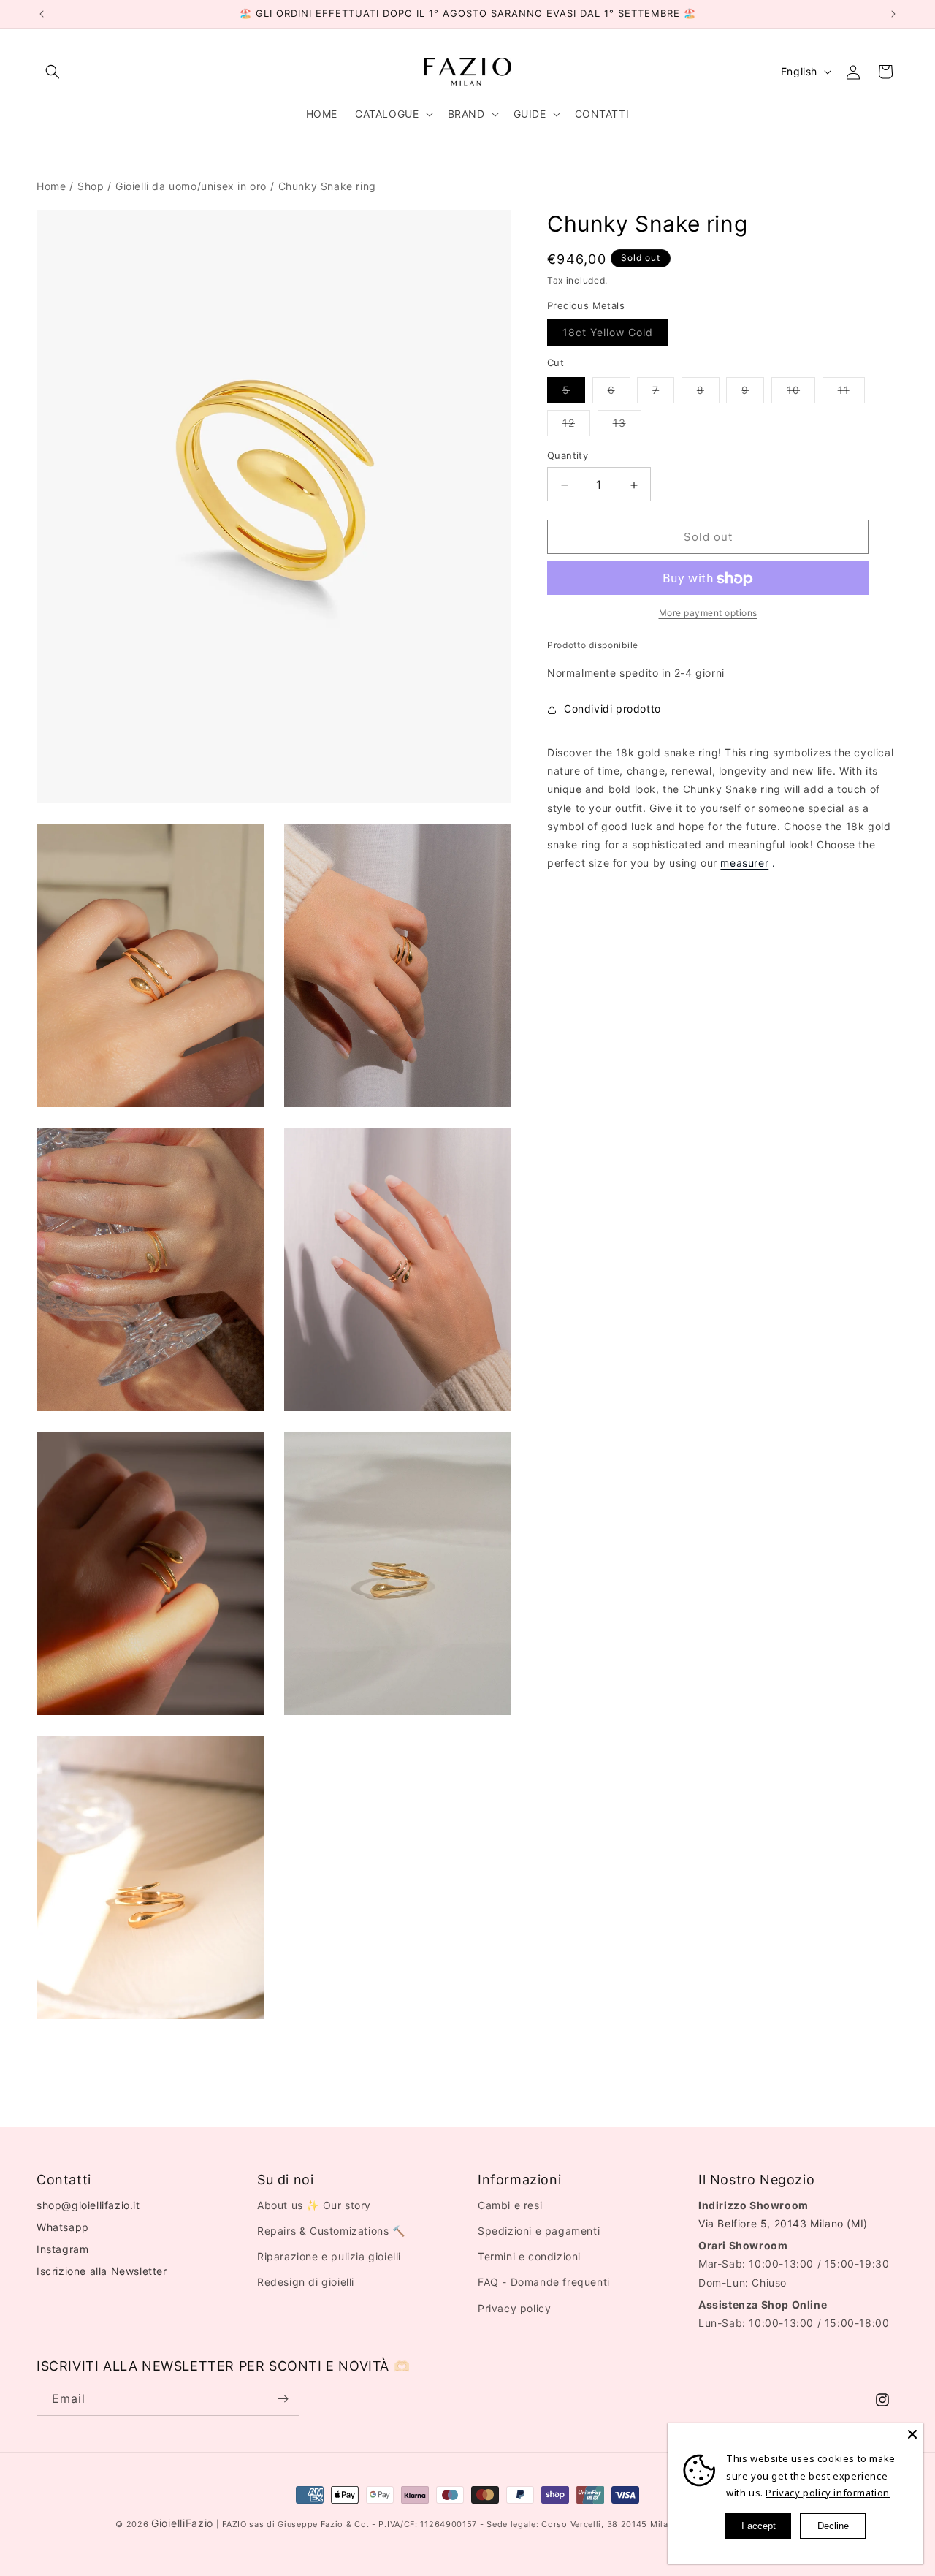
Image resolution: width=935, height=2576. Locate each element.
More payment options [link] (708, 613)
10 (801, 394)
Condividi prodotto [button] (612, 709)
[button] (53, 72)
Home (51, 186)
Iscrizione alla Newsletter (102, 2271)
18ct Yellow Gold (615, 336)
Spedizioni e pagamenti (539, 2231)
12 (576, 427)
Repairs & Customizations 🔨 (331, 2231)
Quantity (568, 456)
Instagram (62, 2249)
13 (627, 427)
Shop (91, 186)
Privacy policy (514, 2307)
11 (851, 394)
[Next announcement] (893, 14)
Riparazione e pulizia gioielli (329, 2256)
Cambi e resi (510, 2205)
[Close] (912, 2434)
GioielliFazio (182, 2523)
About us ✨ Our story (314, 2205)
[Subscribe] (283, 2399)
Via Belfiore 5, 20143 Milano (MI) (783, 2223)
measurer (744, 863)
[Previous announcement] (42, 14)
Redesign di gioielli (306, 2282)
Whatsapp (63, 2227)
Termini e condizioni (529, 2256)
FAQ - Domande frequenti (544, 2282)
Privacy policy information (828, 2493)
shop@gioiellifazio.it (88, 2205)
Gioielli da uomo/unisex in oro (191, 186)
